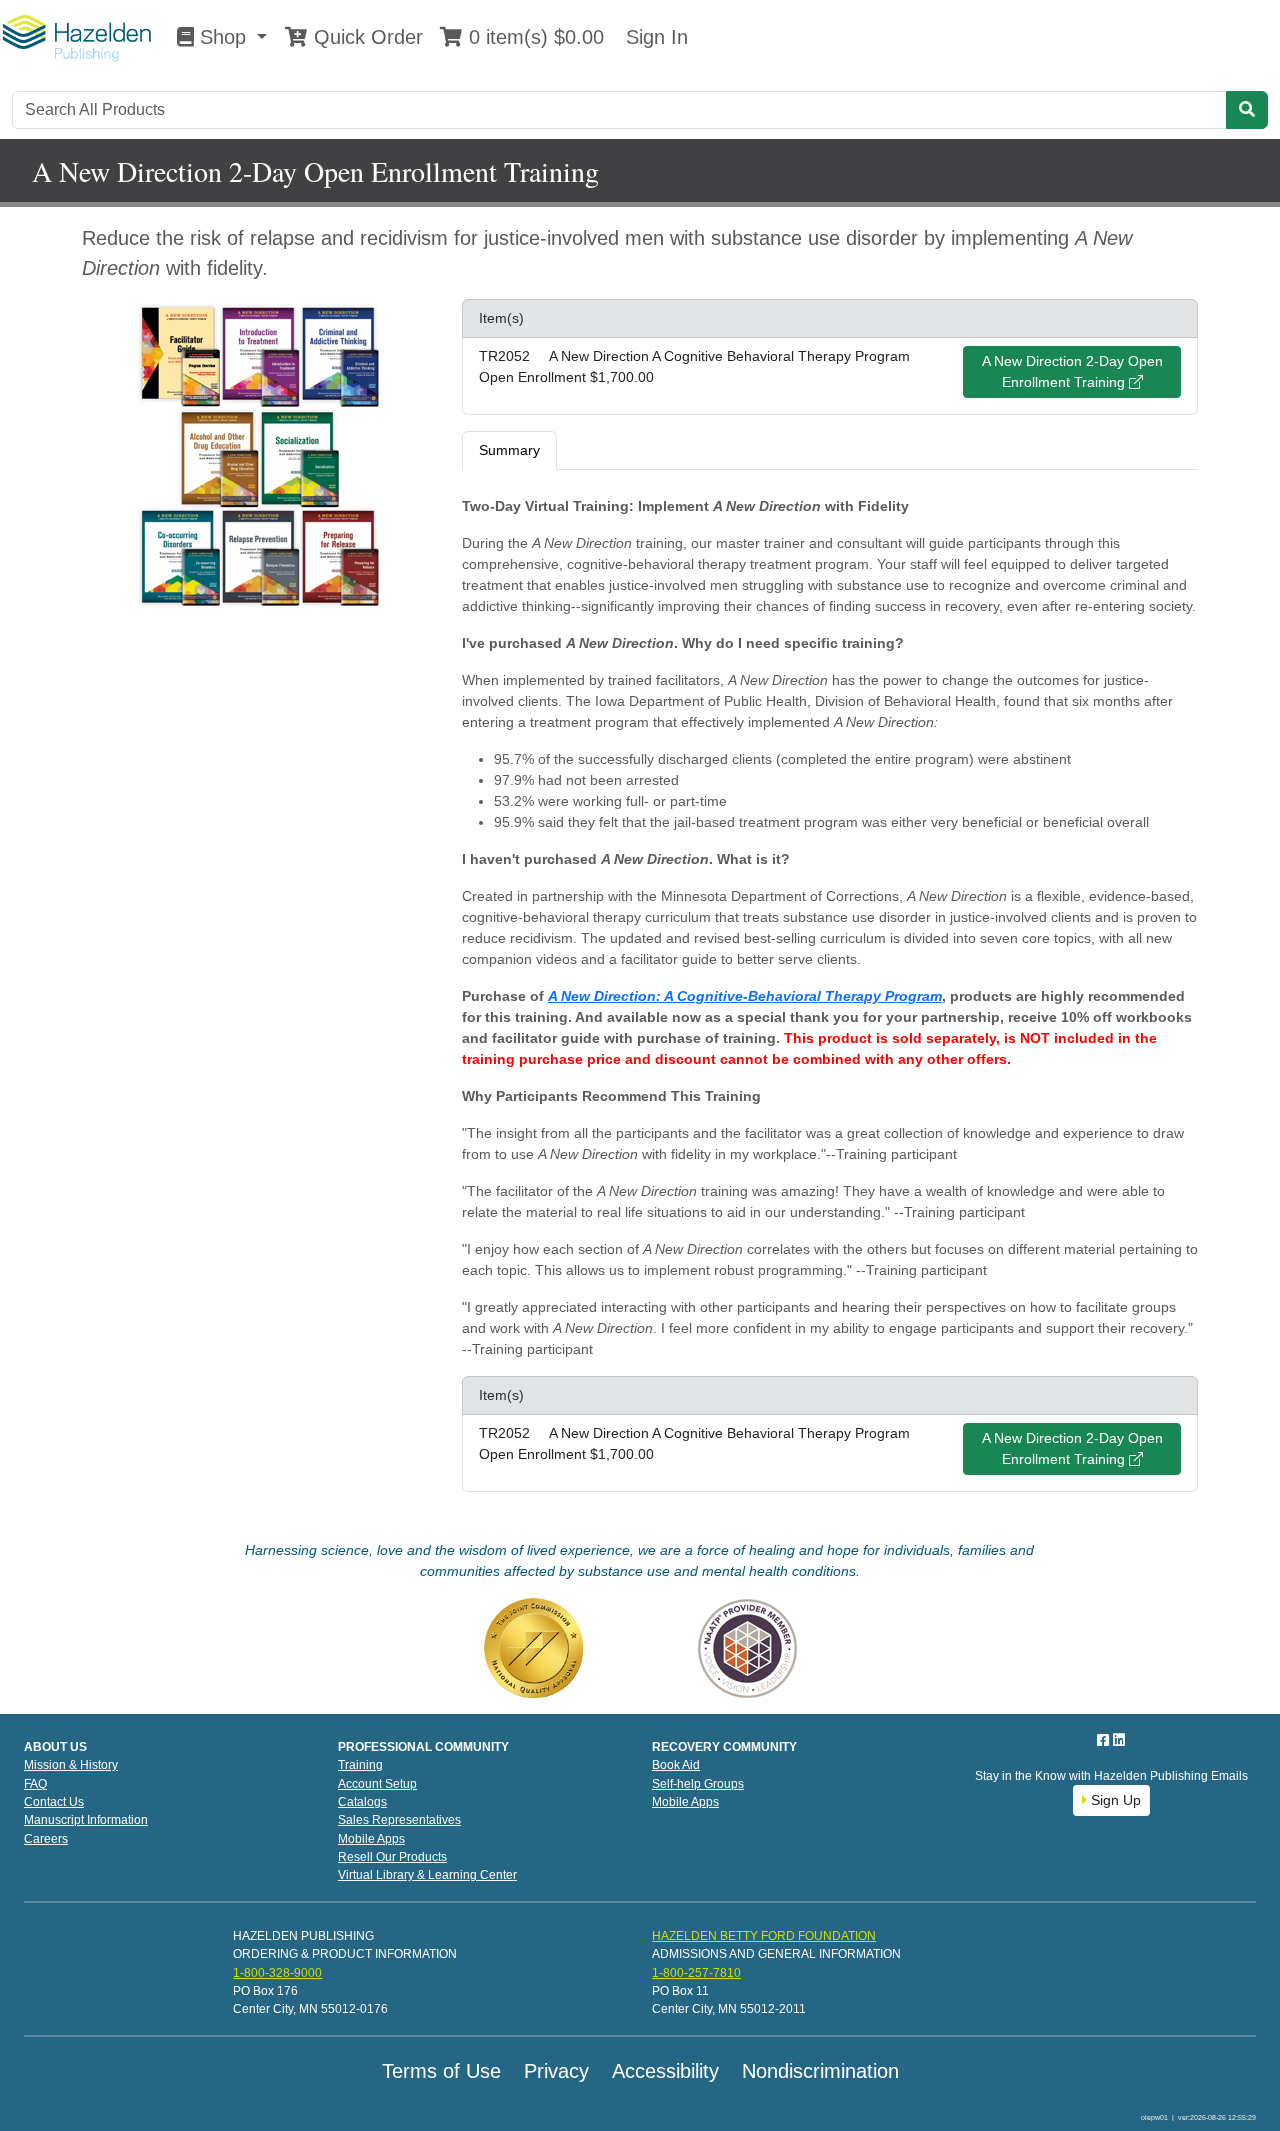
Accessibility (665, 2071)
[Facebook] (1105, 1740)
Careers (46, 1839)
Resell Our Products (392, 1857)
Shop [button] (223, 37)
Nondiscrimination (820, 2071)
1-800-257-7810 (696, 1973)
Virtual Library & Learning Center (427, 1875)
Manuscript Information (86, 1820)
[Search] (1247, 110)
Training (360, 1765)
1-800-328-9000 (277, 1973)
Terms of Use (441, 2071)
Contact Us (54, 1802)
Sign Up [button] (1114, 1800)
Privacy (556, 2071)
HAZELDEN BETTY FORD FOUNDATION (764, 1936)
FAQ (35, 1784)
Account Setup (377, 1784)
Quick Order (365, 37)
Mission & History (71, 1765)
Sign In (654, 37)
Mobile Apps (371, 1839)
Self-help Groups (698, 1784)
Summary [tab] (509, 450)
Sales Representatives (399, 1820)
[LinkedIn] (1119, 1740)
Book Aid (676, 1765)
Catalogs (362, 1802)
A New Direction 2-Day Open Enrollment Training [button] (1072, 371)
